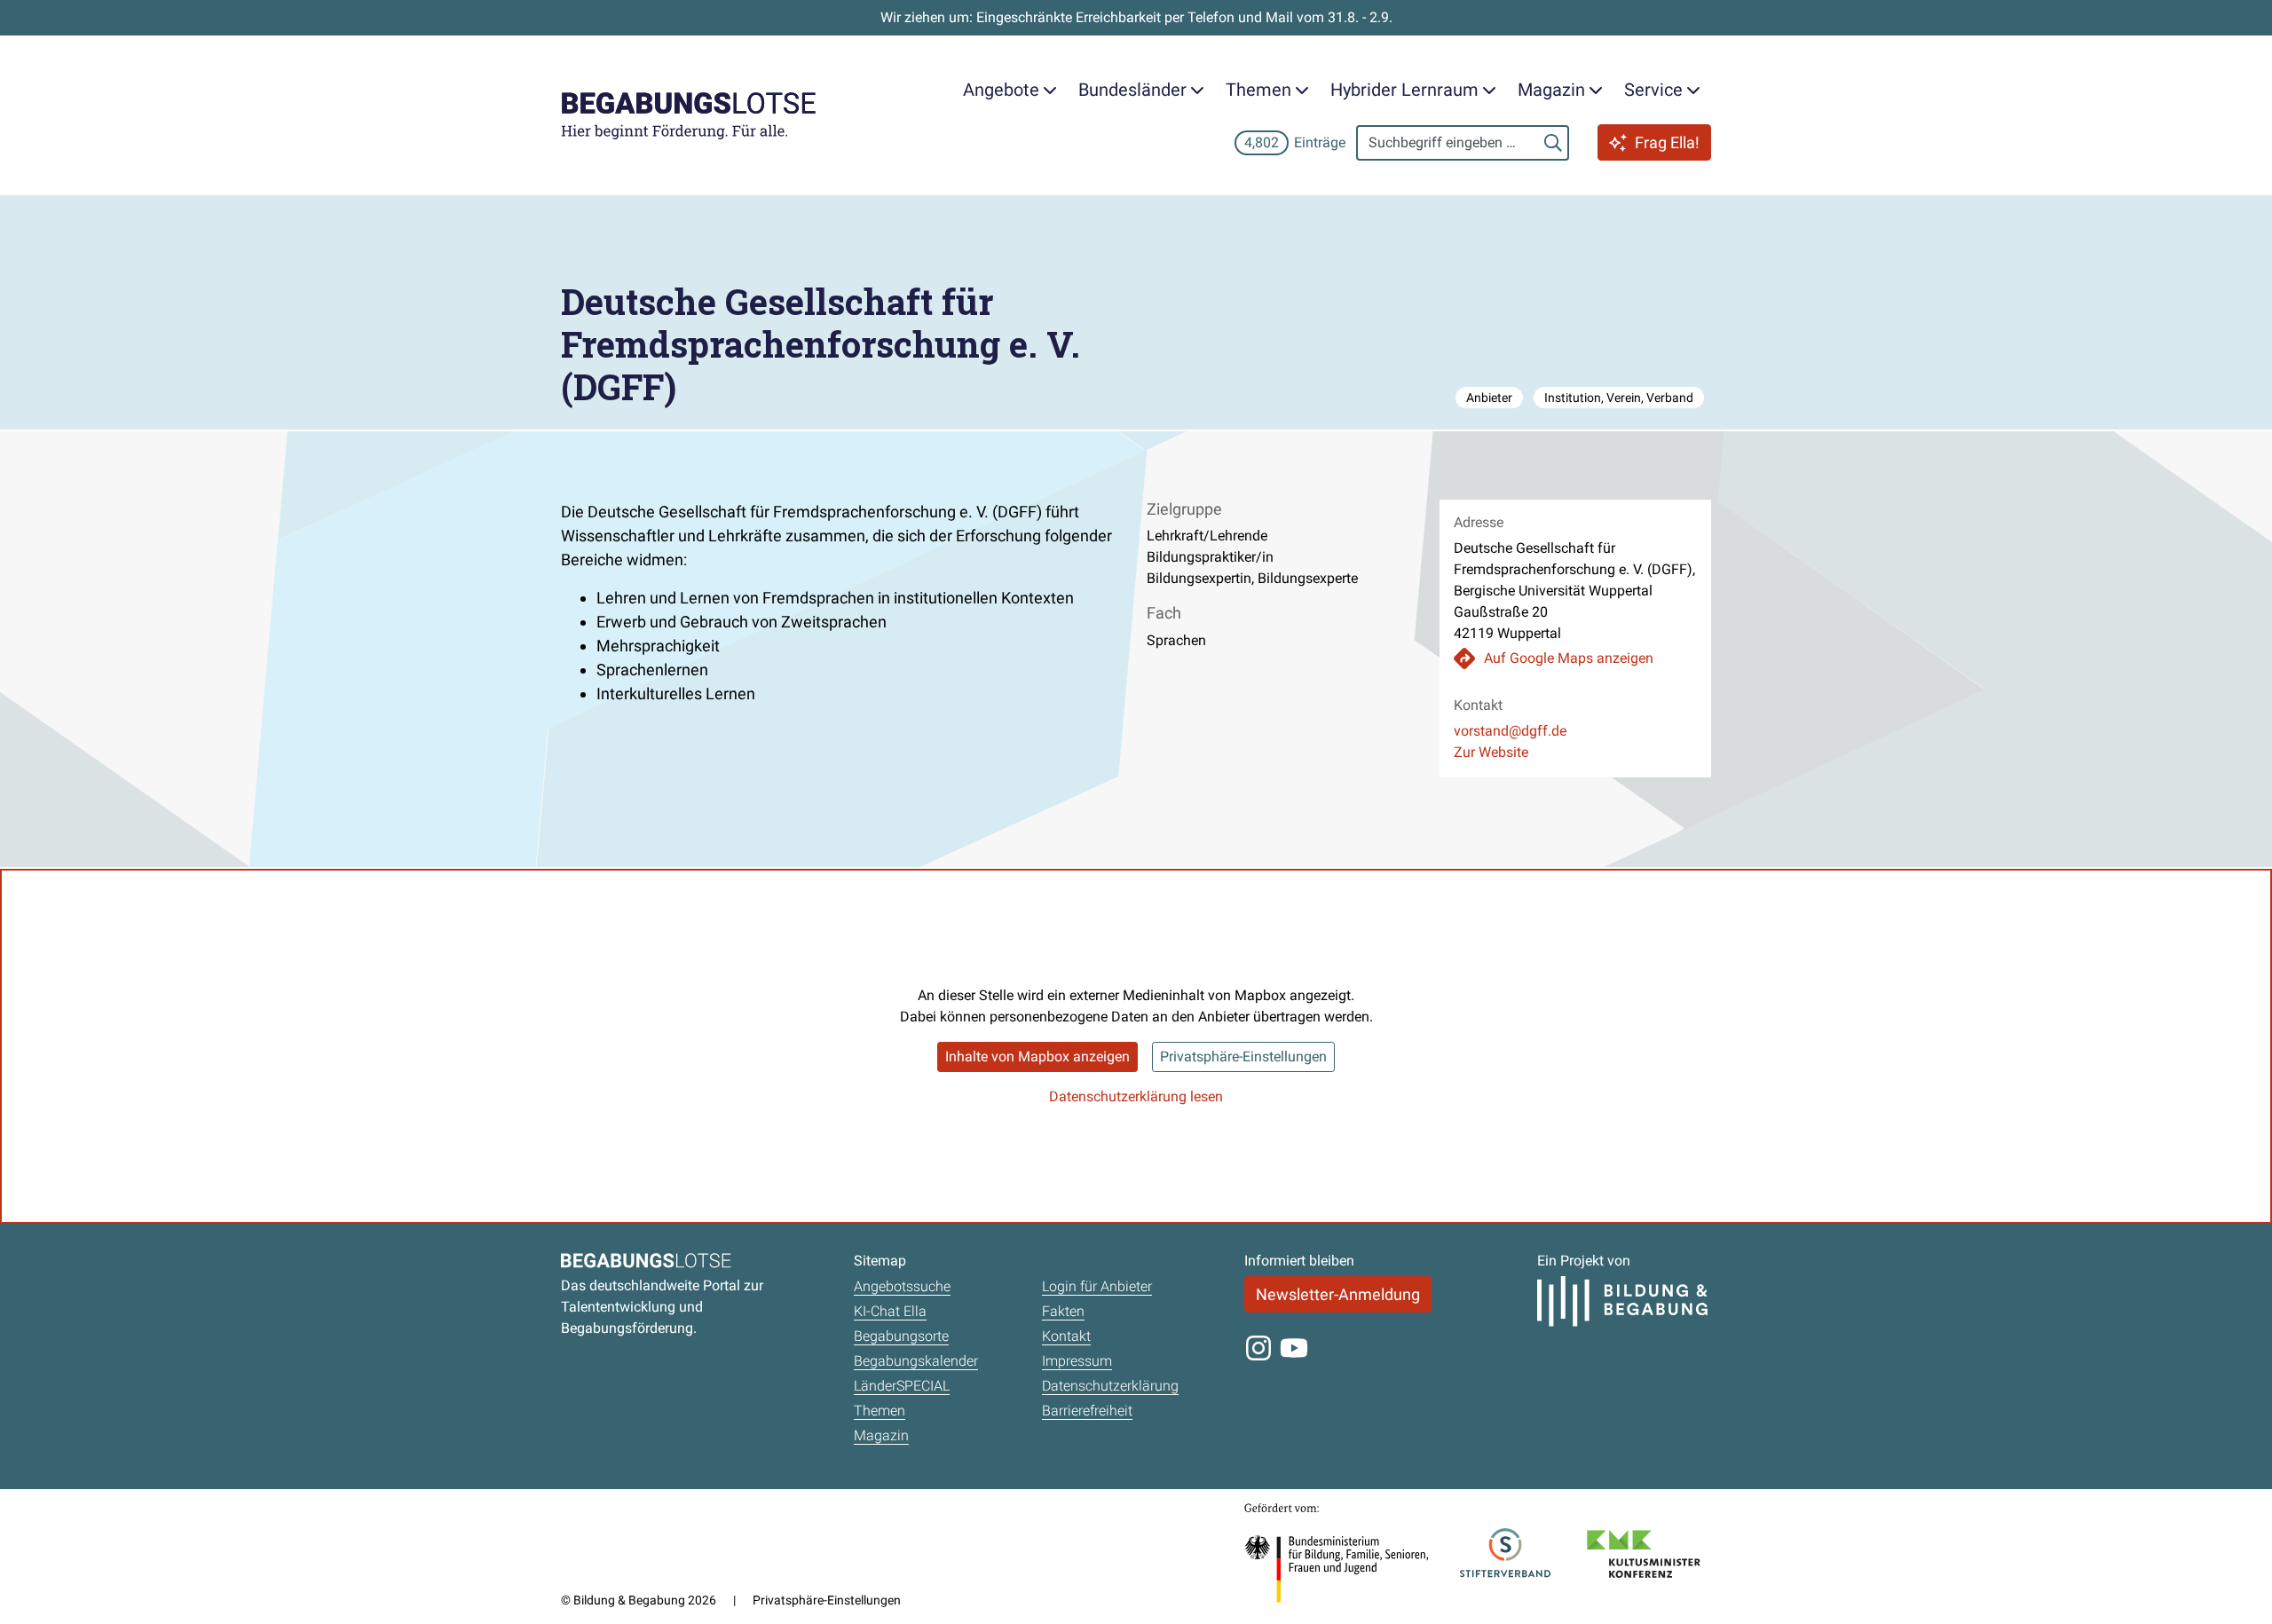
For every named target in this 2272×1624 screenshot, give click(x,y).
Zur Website (1491, 752)
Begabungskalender (916, 1361)
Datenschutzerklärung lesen (1136, 1096)
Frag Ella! (1667, 142)
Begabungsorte (901, 1336)
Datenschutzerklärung (1110, 1386)
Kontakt (1066, 1336)
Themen (880, 1411)
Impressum (1077, 1361)
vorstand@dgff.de (1510, 731)
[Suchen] (1553, 143)
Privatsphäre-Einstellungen (1243, 1056)
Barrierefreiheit (1087, 1411)
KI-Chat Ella (890, 1311)
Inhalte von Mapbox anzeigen (1037, 1056)
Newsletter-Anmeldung (1338, 1294)
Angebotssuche (902, 1286)
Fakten (1063, 1311)
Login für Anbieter (1097, 1286)
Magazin (881, 1435)
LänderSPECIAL (902, 1386)
